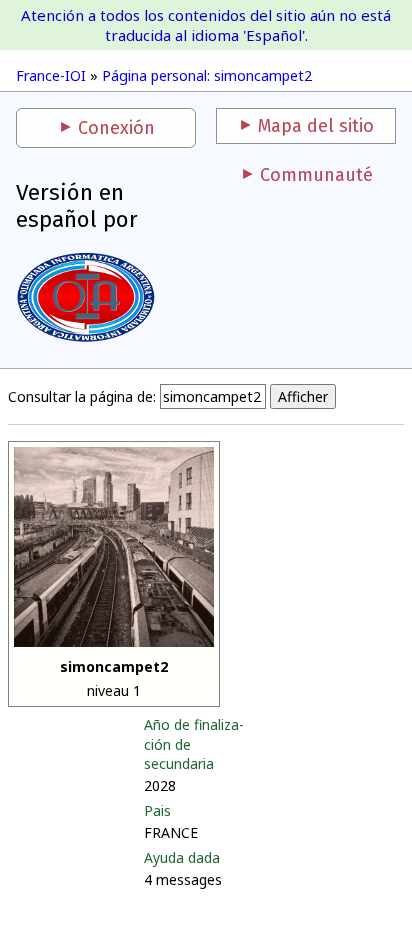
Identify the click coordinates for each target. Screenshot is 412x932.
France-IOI (51, 75)
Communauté (316, 175)
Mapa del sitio (316, 126)
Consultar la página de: (82, 396)
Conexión (116, 128)
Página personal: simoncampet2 (207, 75)
